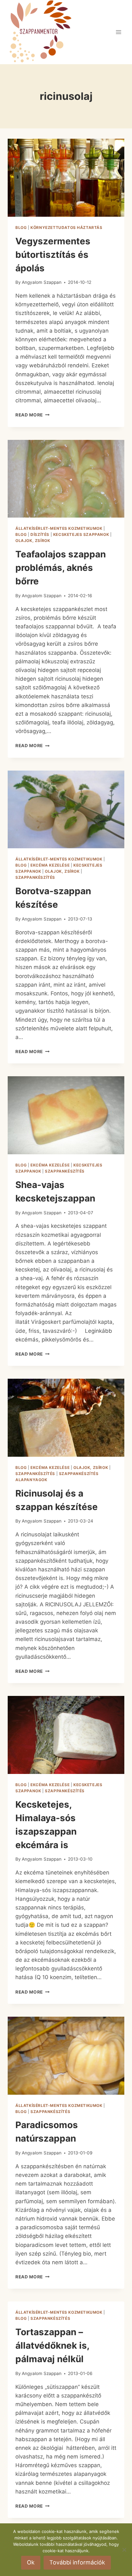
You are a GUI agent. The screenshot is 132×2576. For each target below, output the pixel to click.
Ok (31, 2562)
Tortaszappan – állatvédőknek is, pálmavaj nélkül (52, 2345)
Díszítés (40, 534)
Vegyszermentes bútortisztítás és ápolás (53, 255)
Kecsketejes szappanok (81, 534)
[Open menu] (118, 32)
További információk (77, 2562)
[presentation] (66, 178)
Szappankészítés (35, 877)
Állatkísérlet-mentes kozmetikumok (59, 528)
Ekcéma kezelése (50, 865)
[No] (124, 2550)
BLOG (21, 227)
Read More (33, 415)
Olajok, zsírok (33, 541)
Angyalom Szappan (42, 282)
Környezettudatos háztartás (66, 227)
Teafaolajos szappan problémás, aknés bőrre (61, 568)
